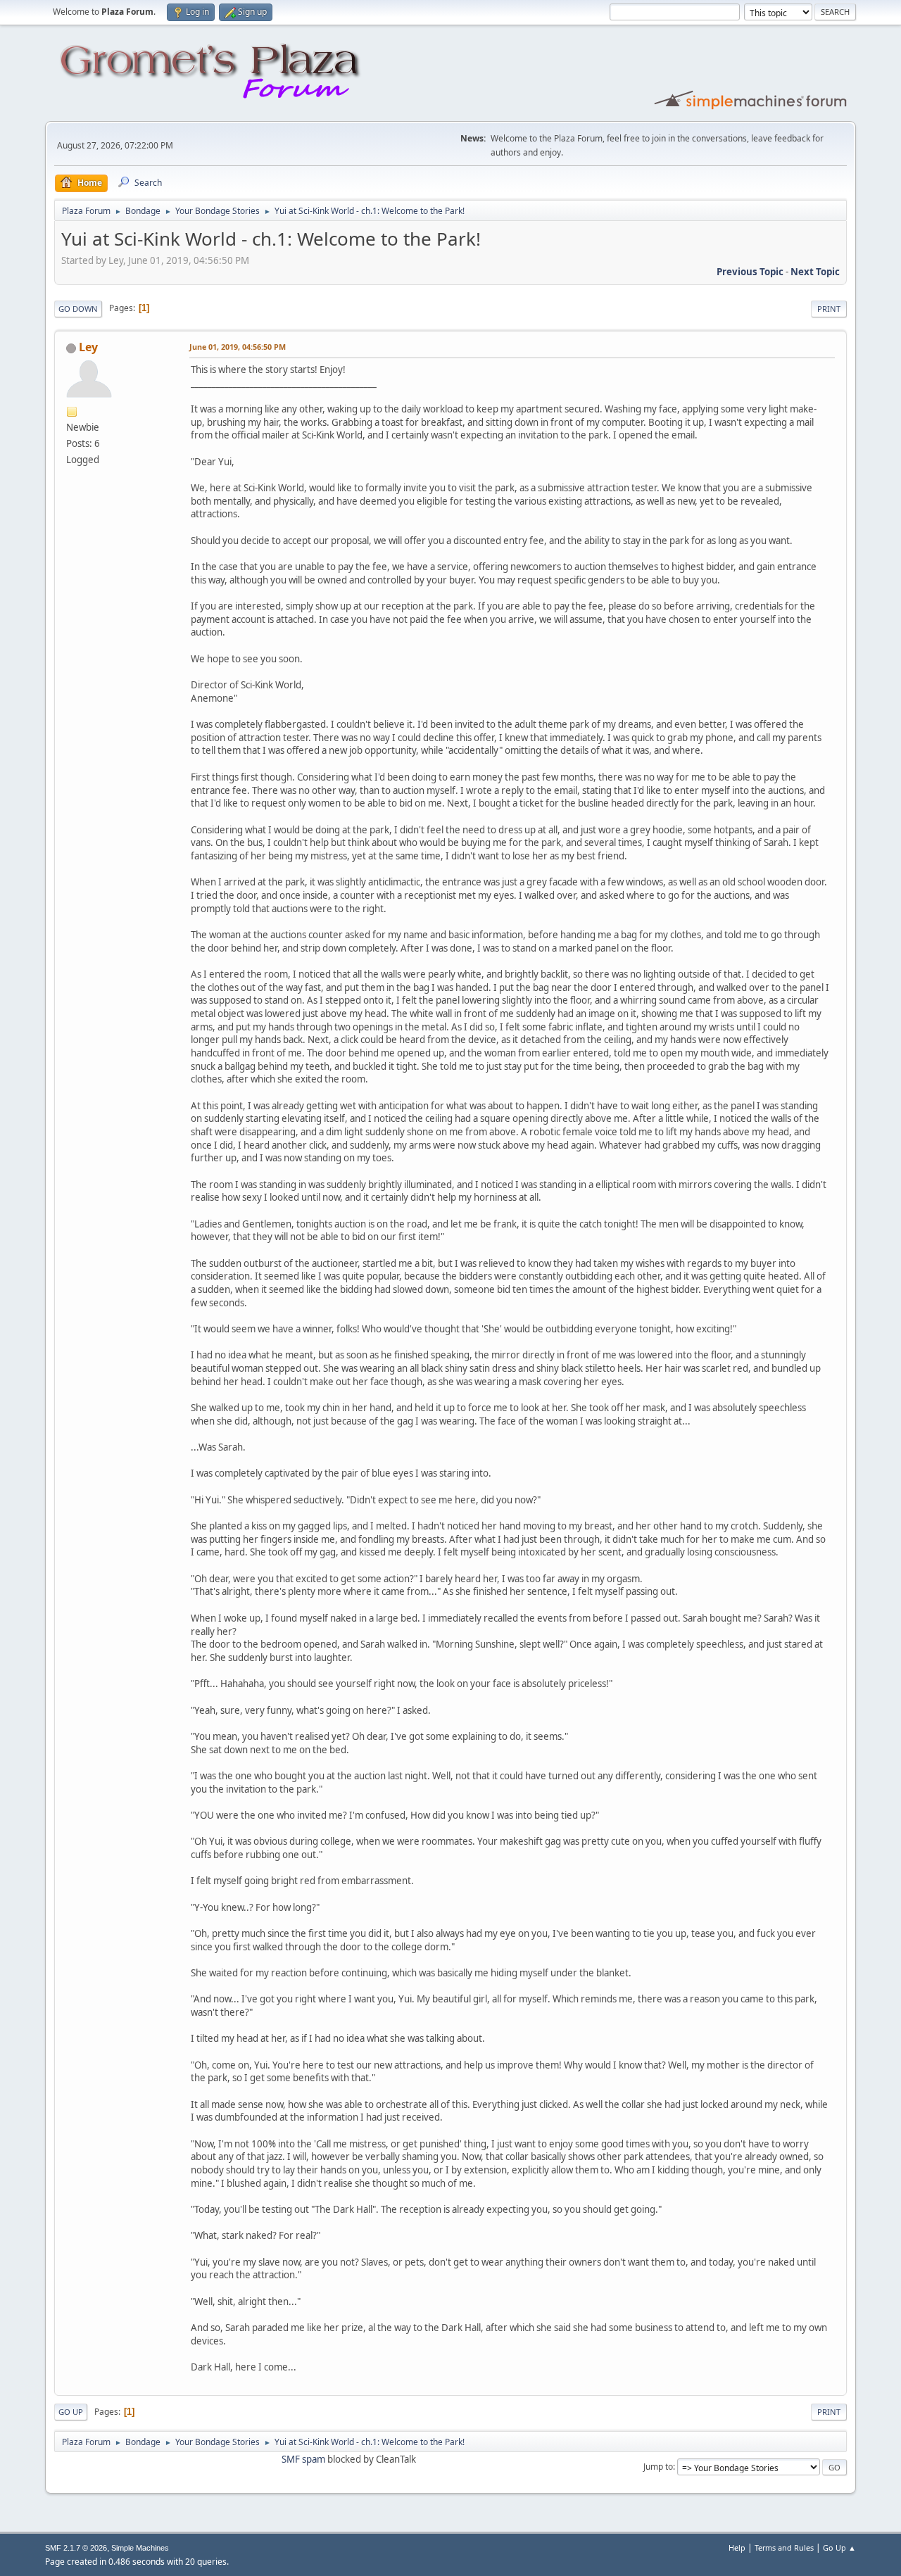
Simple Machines (140, 2548)
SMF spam (303, 2459)
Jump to (658, 2467)
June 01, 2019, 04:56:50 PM (238, 347)
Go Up (71, 2412)
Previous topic (750, 272)
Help (737, 2547)
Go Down (78, 309)
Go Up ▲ (839, 2547)
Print (829, 309)
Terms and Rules (784, 2547)
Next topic (815, 272)
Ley (88, 347)
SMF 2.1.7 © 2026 (76, 2548)
